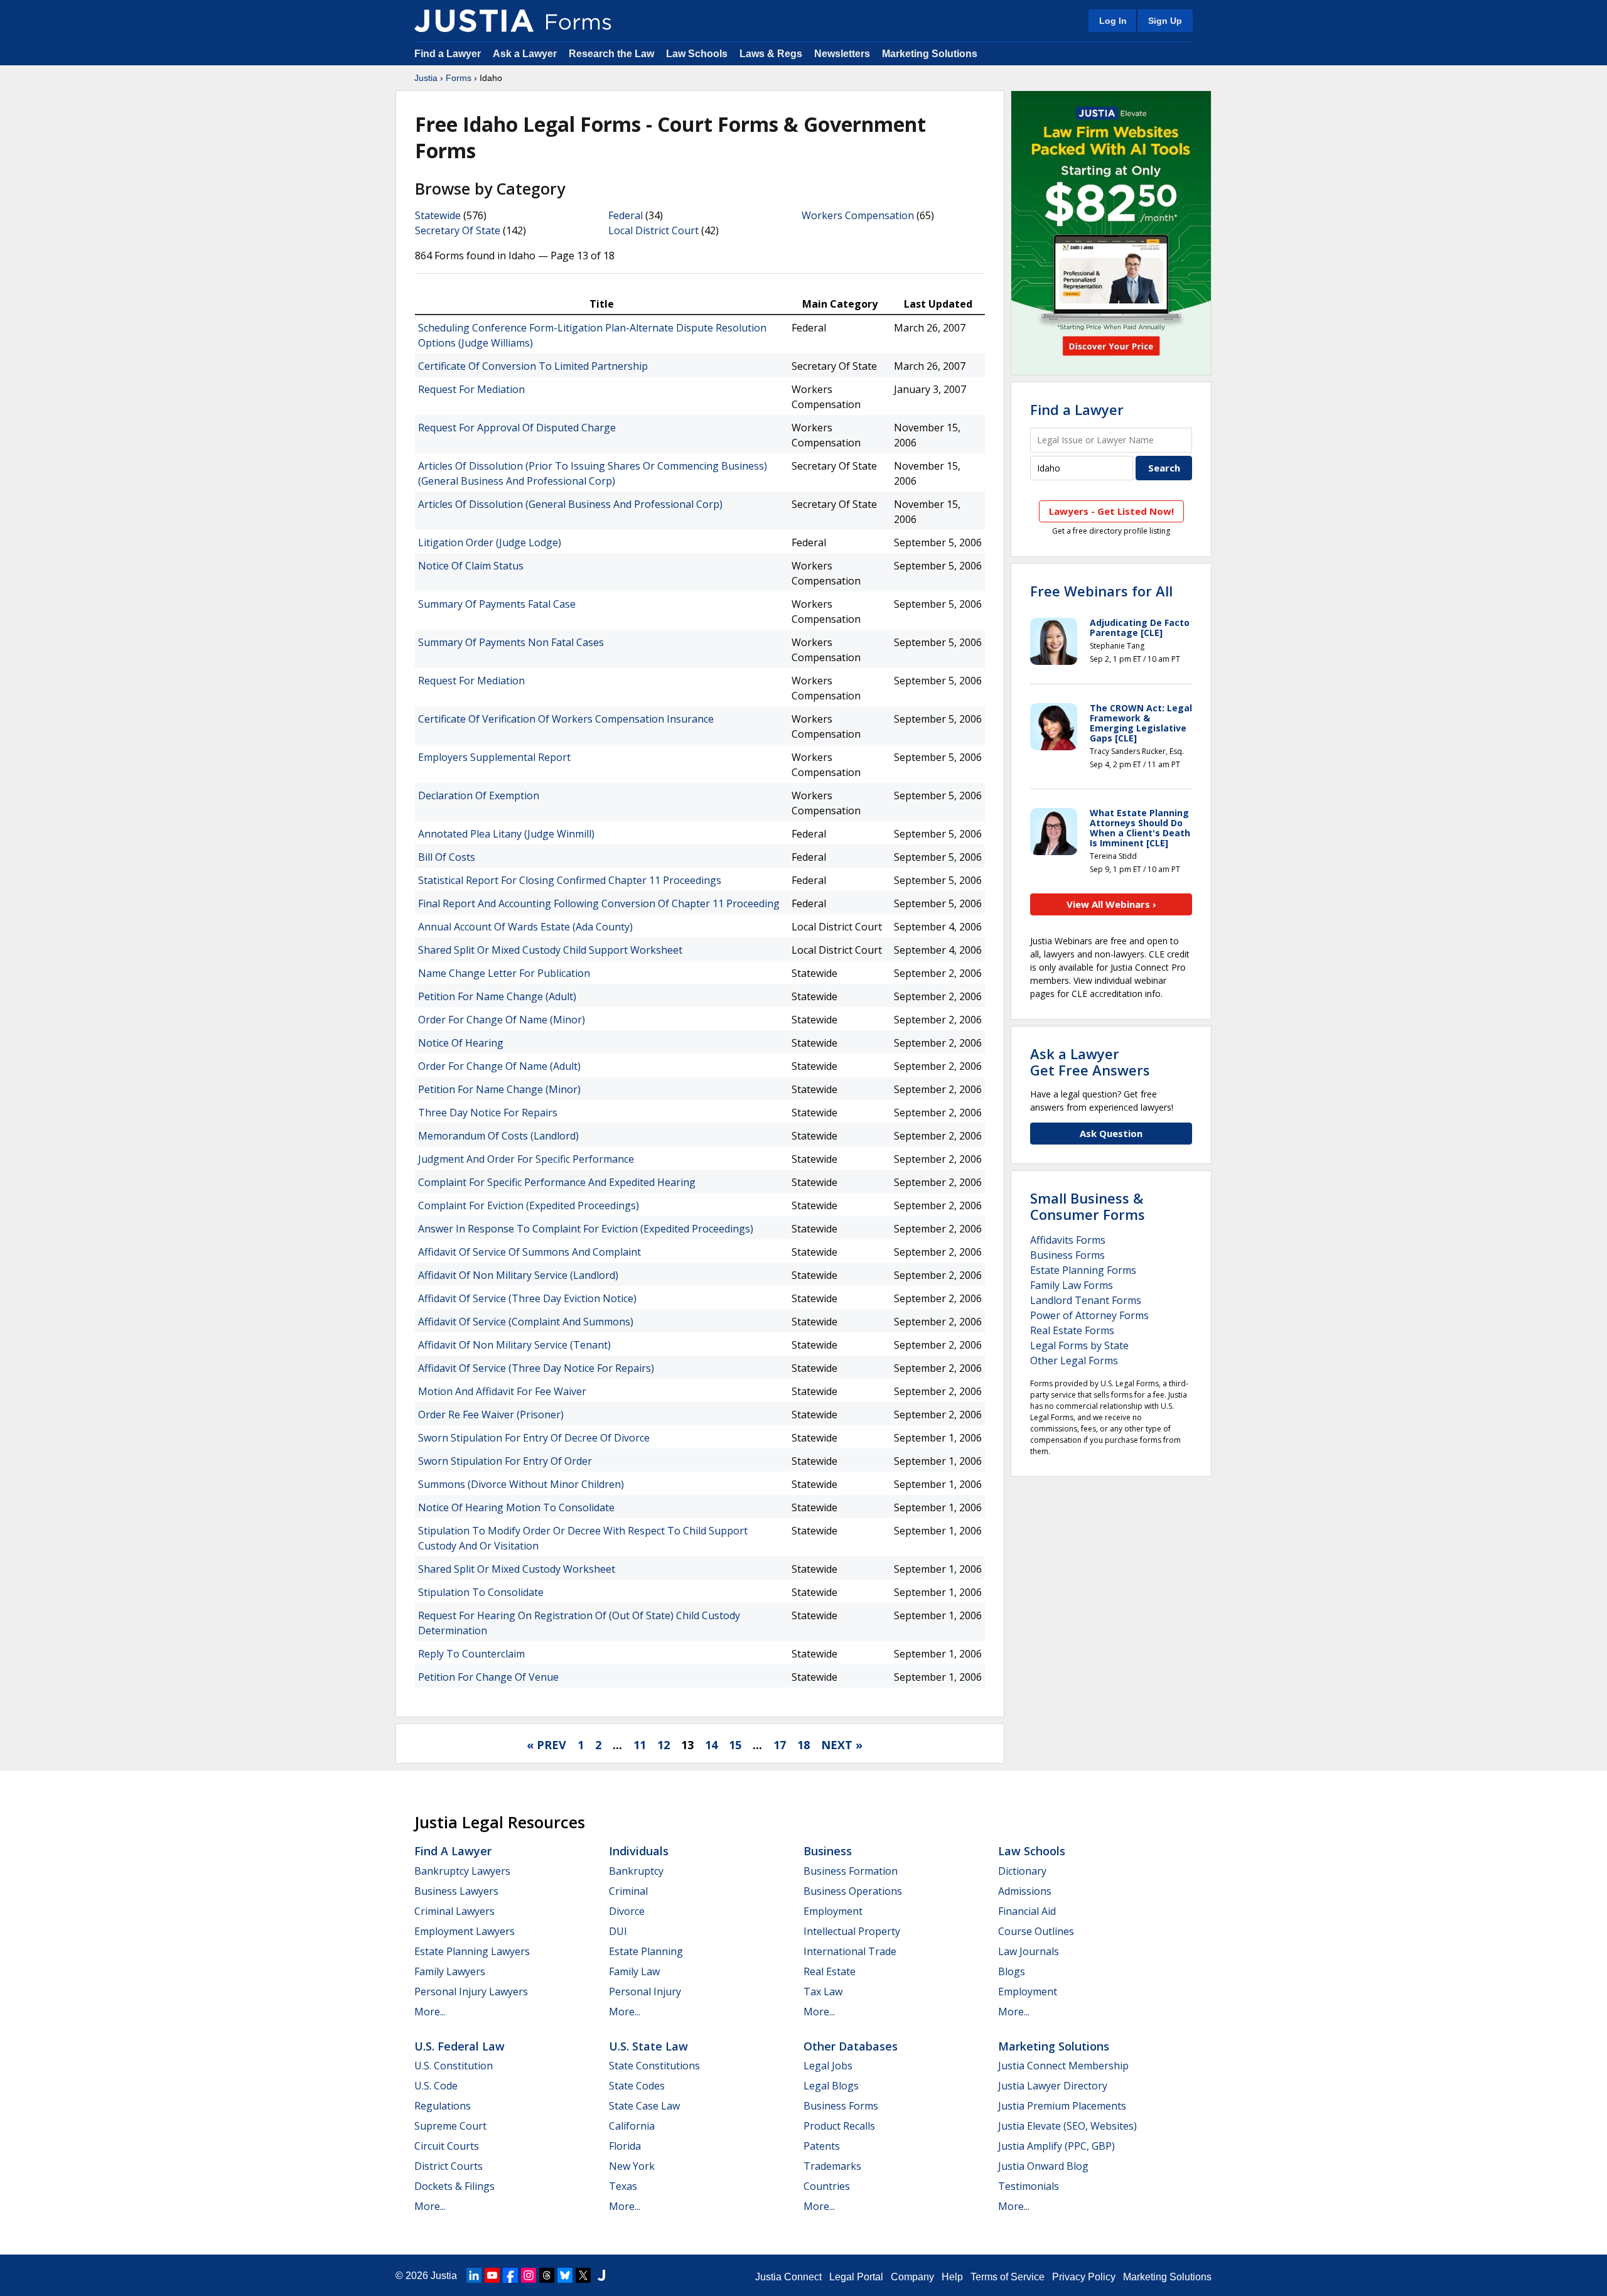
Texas (623, 2186)
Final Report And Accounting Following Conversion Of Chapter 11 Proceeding (599, 903)
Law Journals (1029, 1951)
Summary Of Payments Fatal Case (497, 604)
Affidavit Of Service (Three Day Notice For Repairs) (536, 1368)
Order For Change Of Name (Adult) (499, 1066)
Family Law (634, 1971)
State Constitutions (654, 2066)
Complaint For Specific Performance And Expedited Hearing (557, 1182)
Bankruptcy (636, 1871)
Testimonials (1029, 2186)
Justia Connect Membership (1063, 2066)
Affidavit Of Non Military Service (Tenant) (514, 1345)
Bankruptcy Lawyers (462, 1871)
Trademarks (832, 2166)
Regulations (443, 2106)
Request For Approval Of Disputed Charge (517, 428)
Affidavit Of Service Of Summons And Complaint (529, 1252)
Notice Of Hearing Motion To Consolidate (516, 1507)
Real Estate (830, 1971)
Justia (426, 78)
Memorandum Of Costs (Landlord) (498, 1136)
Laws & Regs (771, 54)
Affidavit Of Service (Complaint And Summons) (526, 1322)
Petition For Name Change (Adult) (497, 996)
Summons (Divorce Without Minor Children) (521, 1484)
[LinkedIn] (474, 2275)
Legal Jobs (828, 2066)
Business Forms (1067, 1255)
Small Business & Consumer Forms (1088, 1206)
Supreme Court (450, 2126)
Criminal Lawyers (454, 1911)
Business (828, 1851)
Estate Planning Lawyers (472, 1951)
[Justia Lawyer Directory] (601, 2275)
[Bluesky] (565, 2275)
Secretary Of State (458, 230)
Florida (625, 2146)
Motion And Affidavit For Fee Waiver (502, 1391)
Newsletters (842, 54)
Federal (626, 215)
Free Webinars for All (1101, 591)
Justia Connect (788, 2277)
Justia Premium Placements (1062, 2106)
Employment (833, 1911)
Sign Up (1165, 21)
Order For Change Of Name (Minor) (502, 1020)
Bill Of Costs (447, 857)
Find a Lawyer (448, 54)
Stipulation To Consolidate (481, 1592)
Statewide (438, 215)
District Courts (449, 2166)
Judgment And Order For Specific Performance (526, 1159)
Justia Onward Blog (1043, 2166)
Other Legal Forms (1074, 1361)
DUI (618, 1931)
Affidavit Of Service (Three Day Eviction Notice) (527, 1298)
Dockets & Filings (454, 2186)
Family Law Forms (1072, 1285)
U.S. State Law (648, 2046)
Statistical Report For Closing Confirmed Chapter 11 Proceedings (570, 880)
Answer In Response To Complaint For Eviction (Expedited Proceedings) (586, 1229)
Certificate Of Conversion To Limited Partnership (533, 366)
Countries (827, 2186)
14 (711, 1745)
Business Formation (851, 1871)
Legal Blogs (831, 2086)
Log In (1113, 21)
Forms (459, 78)
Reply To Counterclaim (471, 1654)
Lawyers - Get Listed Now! (1111, 511)
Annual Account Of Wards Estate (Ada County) (525, 927)
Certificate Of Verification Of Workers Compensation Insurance (566, 719)
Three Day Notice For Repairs (488, 1113)
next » (842, 1745)
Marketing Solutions (930, 54)
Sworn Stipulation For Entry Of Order (505, 1461)
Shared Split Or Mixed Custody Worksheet (517, 1569)
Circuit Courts (447, 2146)
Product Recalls (839, 2126)
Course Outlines (1036, 1931)
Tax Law (823, 1991)
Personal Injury (645, 1991)
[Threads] (547, 2275)
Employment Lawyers (465, 1931)
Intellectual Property (852, 1931)
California (632, 2126)
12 (664, 1745)
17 (780, 1745)
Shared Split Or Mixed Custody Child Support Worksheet (550, 950)
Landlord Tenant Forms (1086, 1300)
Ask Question (1111, 1133)
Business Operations (853, 1891)
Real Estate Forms (1072, 1330)
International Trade (850, 1951)
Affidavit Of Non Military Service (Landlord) (518, 1275)
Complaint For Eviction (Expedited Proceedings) (529, 1205)
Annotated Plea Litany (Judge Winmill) (506, 834)
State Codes (637, 2086)
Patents (822, 2146)
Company (912, 2277)
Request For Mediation (471, 389)
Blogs (1012, 1971)
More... (430, 2012)
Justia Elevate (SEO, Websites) (1067, 2126)
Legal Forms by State (1079, 1345)
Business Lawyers (456, 1891)
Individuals (639, 1851)
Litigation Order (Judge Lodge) (490, 542)
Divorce (627, 1911)
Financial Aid (1027, 1911)
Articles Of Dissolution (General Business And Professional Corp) (570, 504)
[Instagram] (529, 2275)
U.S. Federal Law (460, 2046)
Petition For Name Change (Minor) (499, 1089)
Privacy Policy (1084, 2277)
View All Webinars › (1111, 904)
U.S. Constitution (454, 2066)
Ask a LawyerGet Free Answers (1090, 1062)
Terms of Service (1008, 2277)
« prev (546, 1745)
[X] (583, 2275)
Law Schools (697, 54)
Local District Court (653, 230)
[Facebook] (510, 2275)
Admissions (1025, 1891)
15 (735, 1745)
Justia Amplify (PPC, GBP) (1056, 2146)
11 (640, 1745)
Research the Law (611, 54)
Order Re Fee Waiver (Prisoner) (491, 1415)
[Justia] (474, 21)
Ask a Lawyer (526, 54)
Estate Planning (646, 1951)
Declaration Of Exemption (479, 795)
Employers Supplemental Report (494, 757)
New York (632, 2166)
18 (803, 1745)
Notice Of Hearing (461, 1043)
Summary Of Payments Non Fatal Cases (511, 642)
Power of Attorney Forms (1089, 1315)
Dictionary (1022, 1871)
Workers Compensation (858, 215)
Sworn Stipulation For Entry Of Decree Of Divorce (534, 1438)
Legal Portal (856, 2277)
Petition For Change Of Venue (488, 1677)
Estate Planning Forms (1083, 1270)
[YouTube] (492, 2275)
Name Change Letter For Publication (504, 973)
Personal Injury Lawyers (471, 1991)
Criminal (628, 1891)
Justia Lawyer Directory (1053, 2086)
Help (952, 2277)
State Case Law (644, 2106)
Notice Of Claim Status (471, 566)
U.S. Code (436, 2086)
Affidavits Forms (1068, 1240)
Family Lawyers (450, 1971)
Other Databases (851, 2046)
